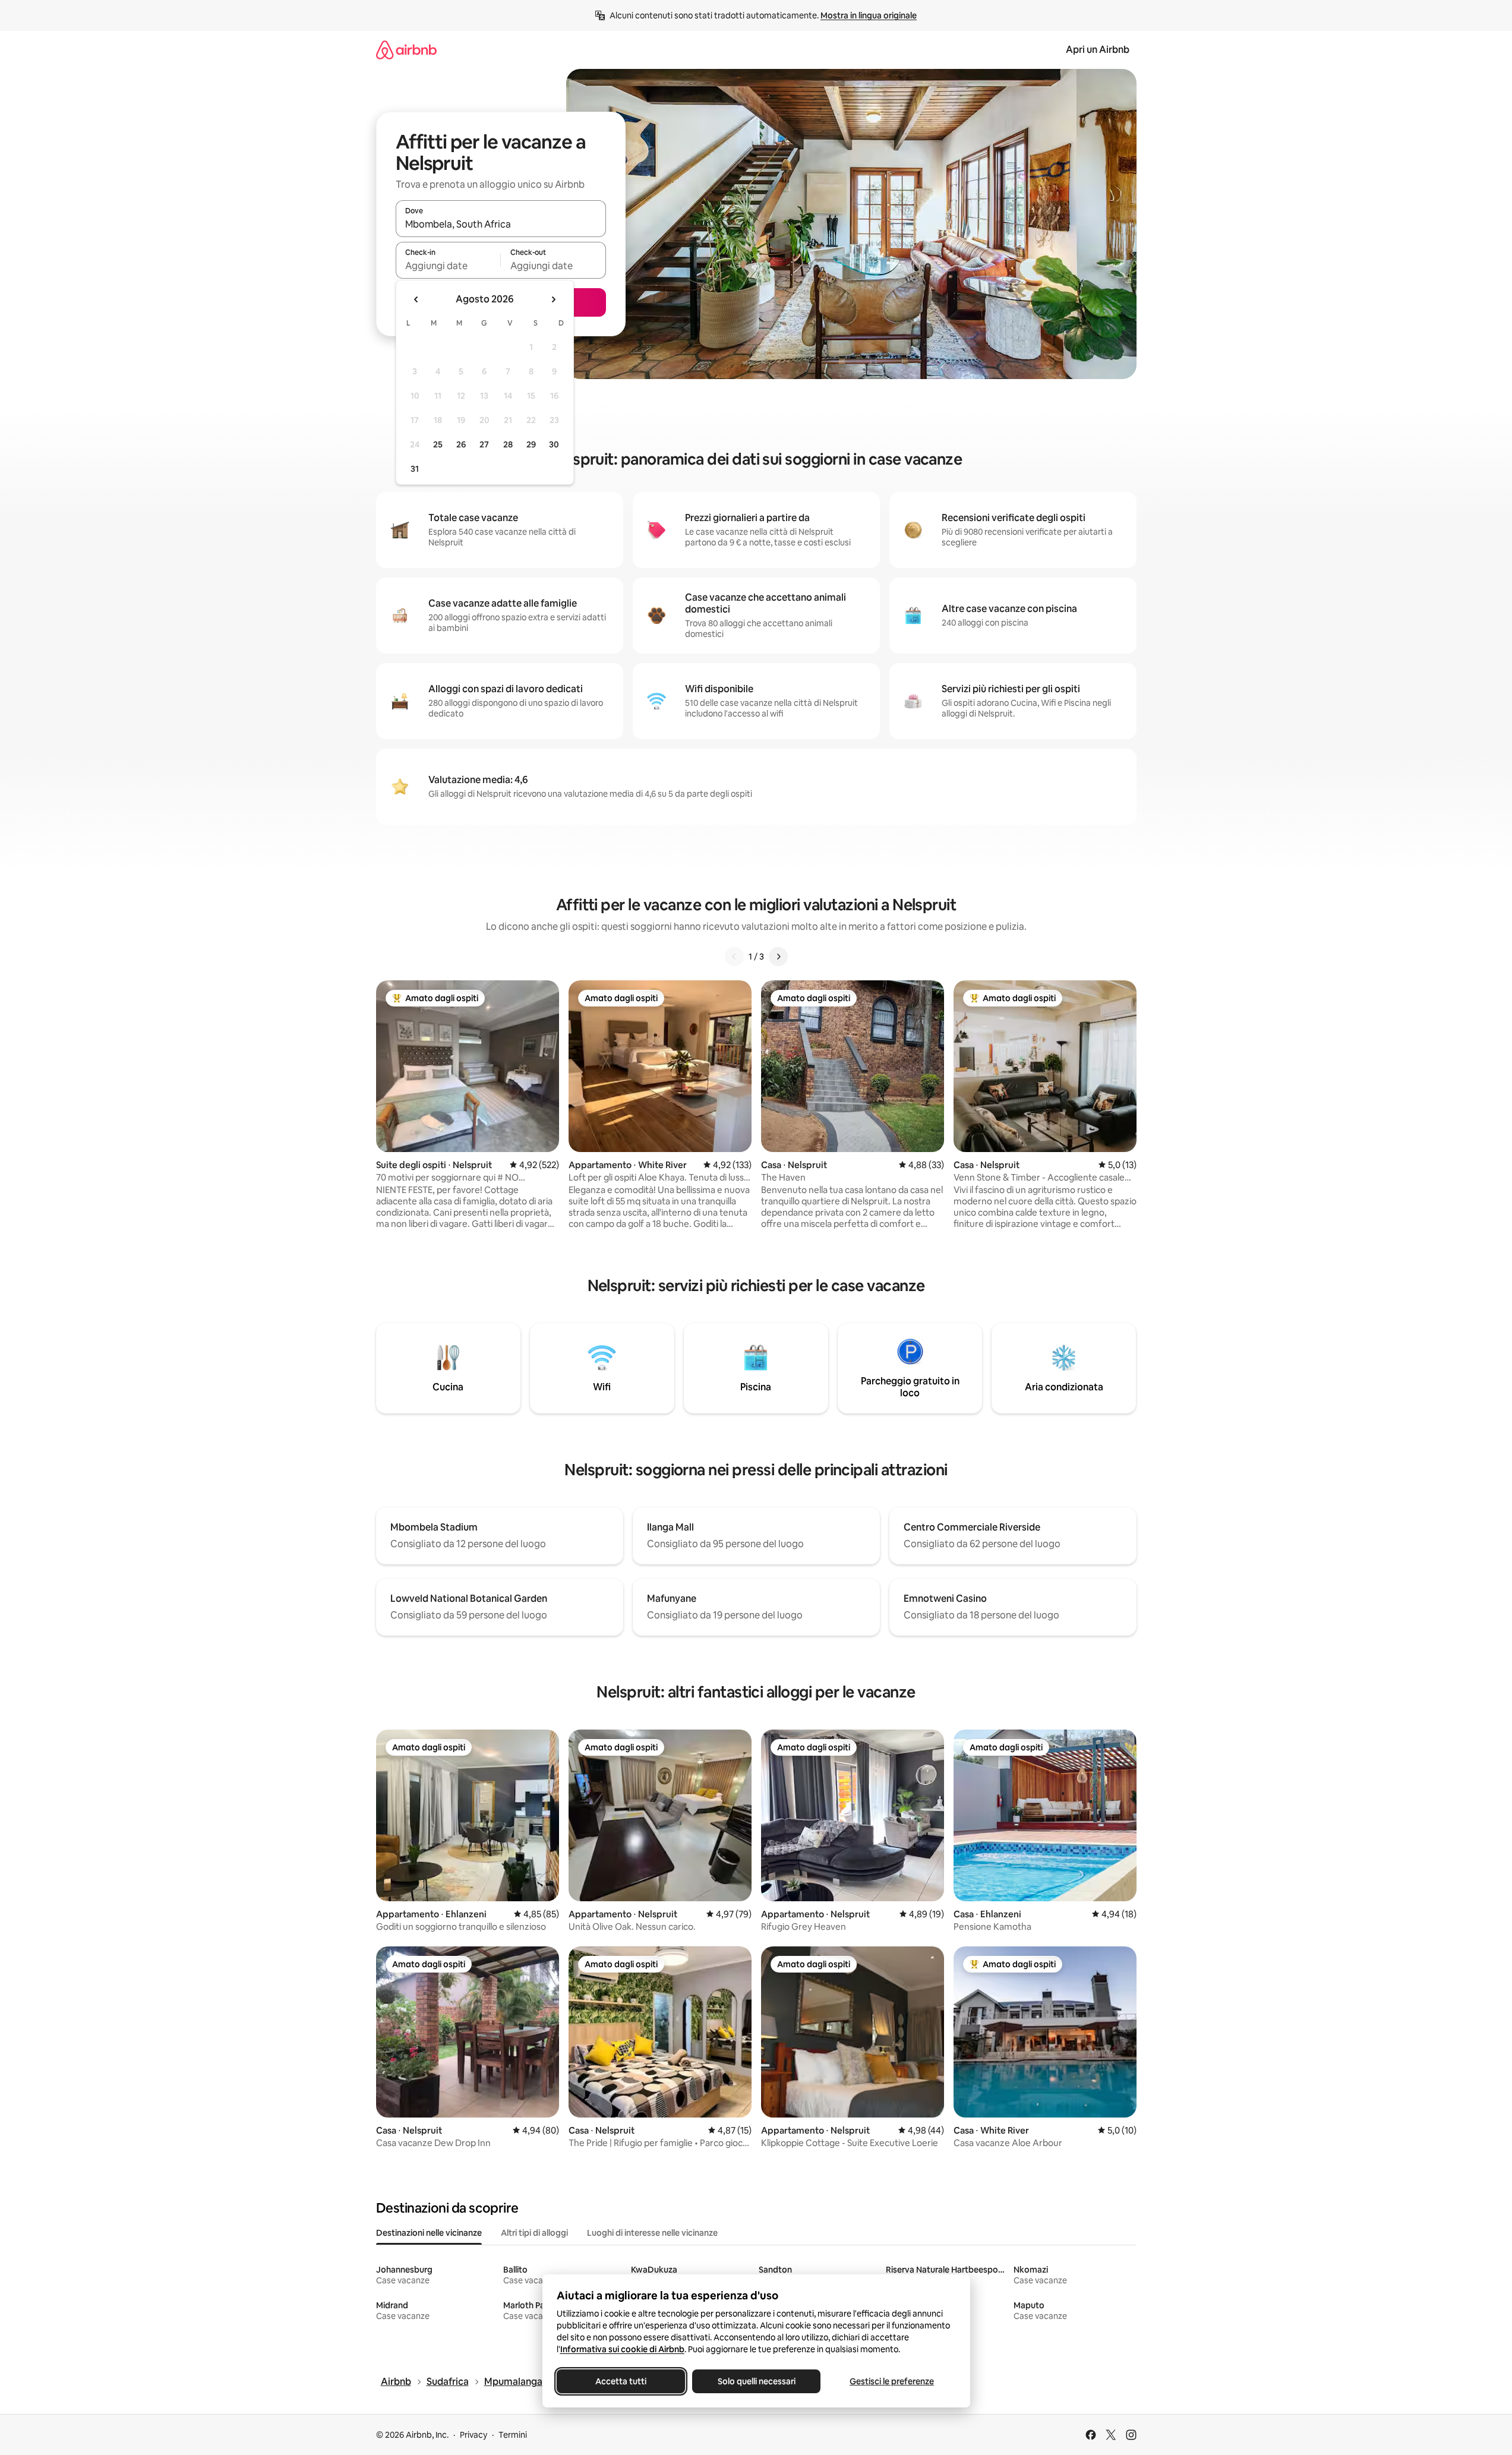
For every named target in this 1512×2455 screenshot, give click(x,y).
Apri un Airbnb (1098, 50)
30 (554, 444)
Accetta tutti (621, 2381)
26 (461, 444)
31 (415, 469)
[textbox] (448, 266)
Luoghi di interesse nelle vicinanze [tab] (652, 2233)
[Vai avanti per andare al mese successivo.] (553, 299)
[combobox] (501, 224)
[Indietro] (734, 957)
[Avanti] (778, 957)
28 (508, 444)
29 (531, 444)
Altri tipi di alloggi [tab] (534, 2233)
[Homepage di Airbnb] (406, 50)
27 (484, 444)
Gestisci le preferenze (892, 2381)
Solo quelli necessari (756, 2381)
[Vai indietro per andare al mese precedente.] (416, 299)
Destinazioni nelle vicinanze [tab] (429, 2233)
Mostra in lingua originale (869, 15)
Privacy (474, 2435)
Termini (513, 2435)
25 (438, 444)
